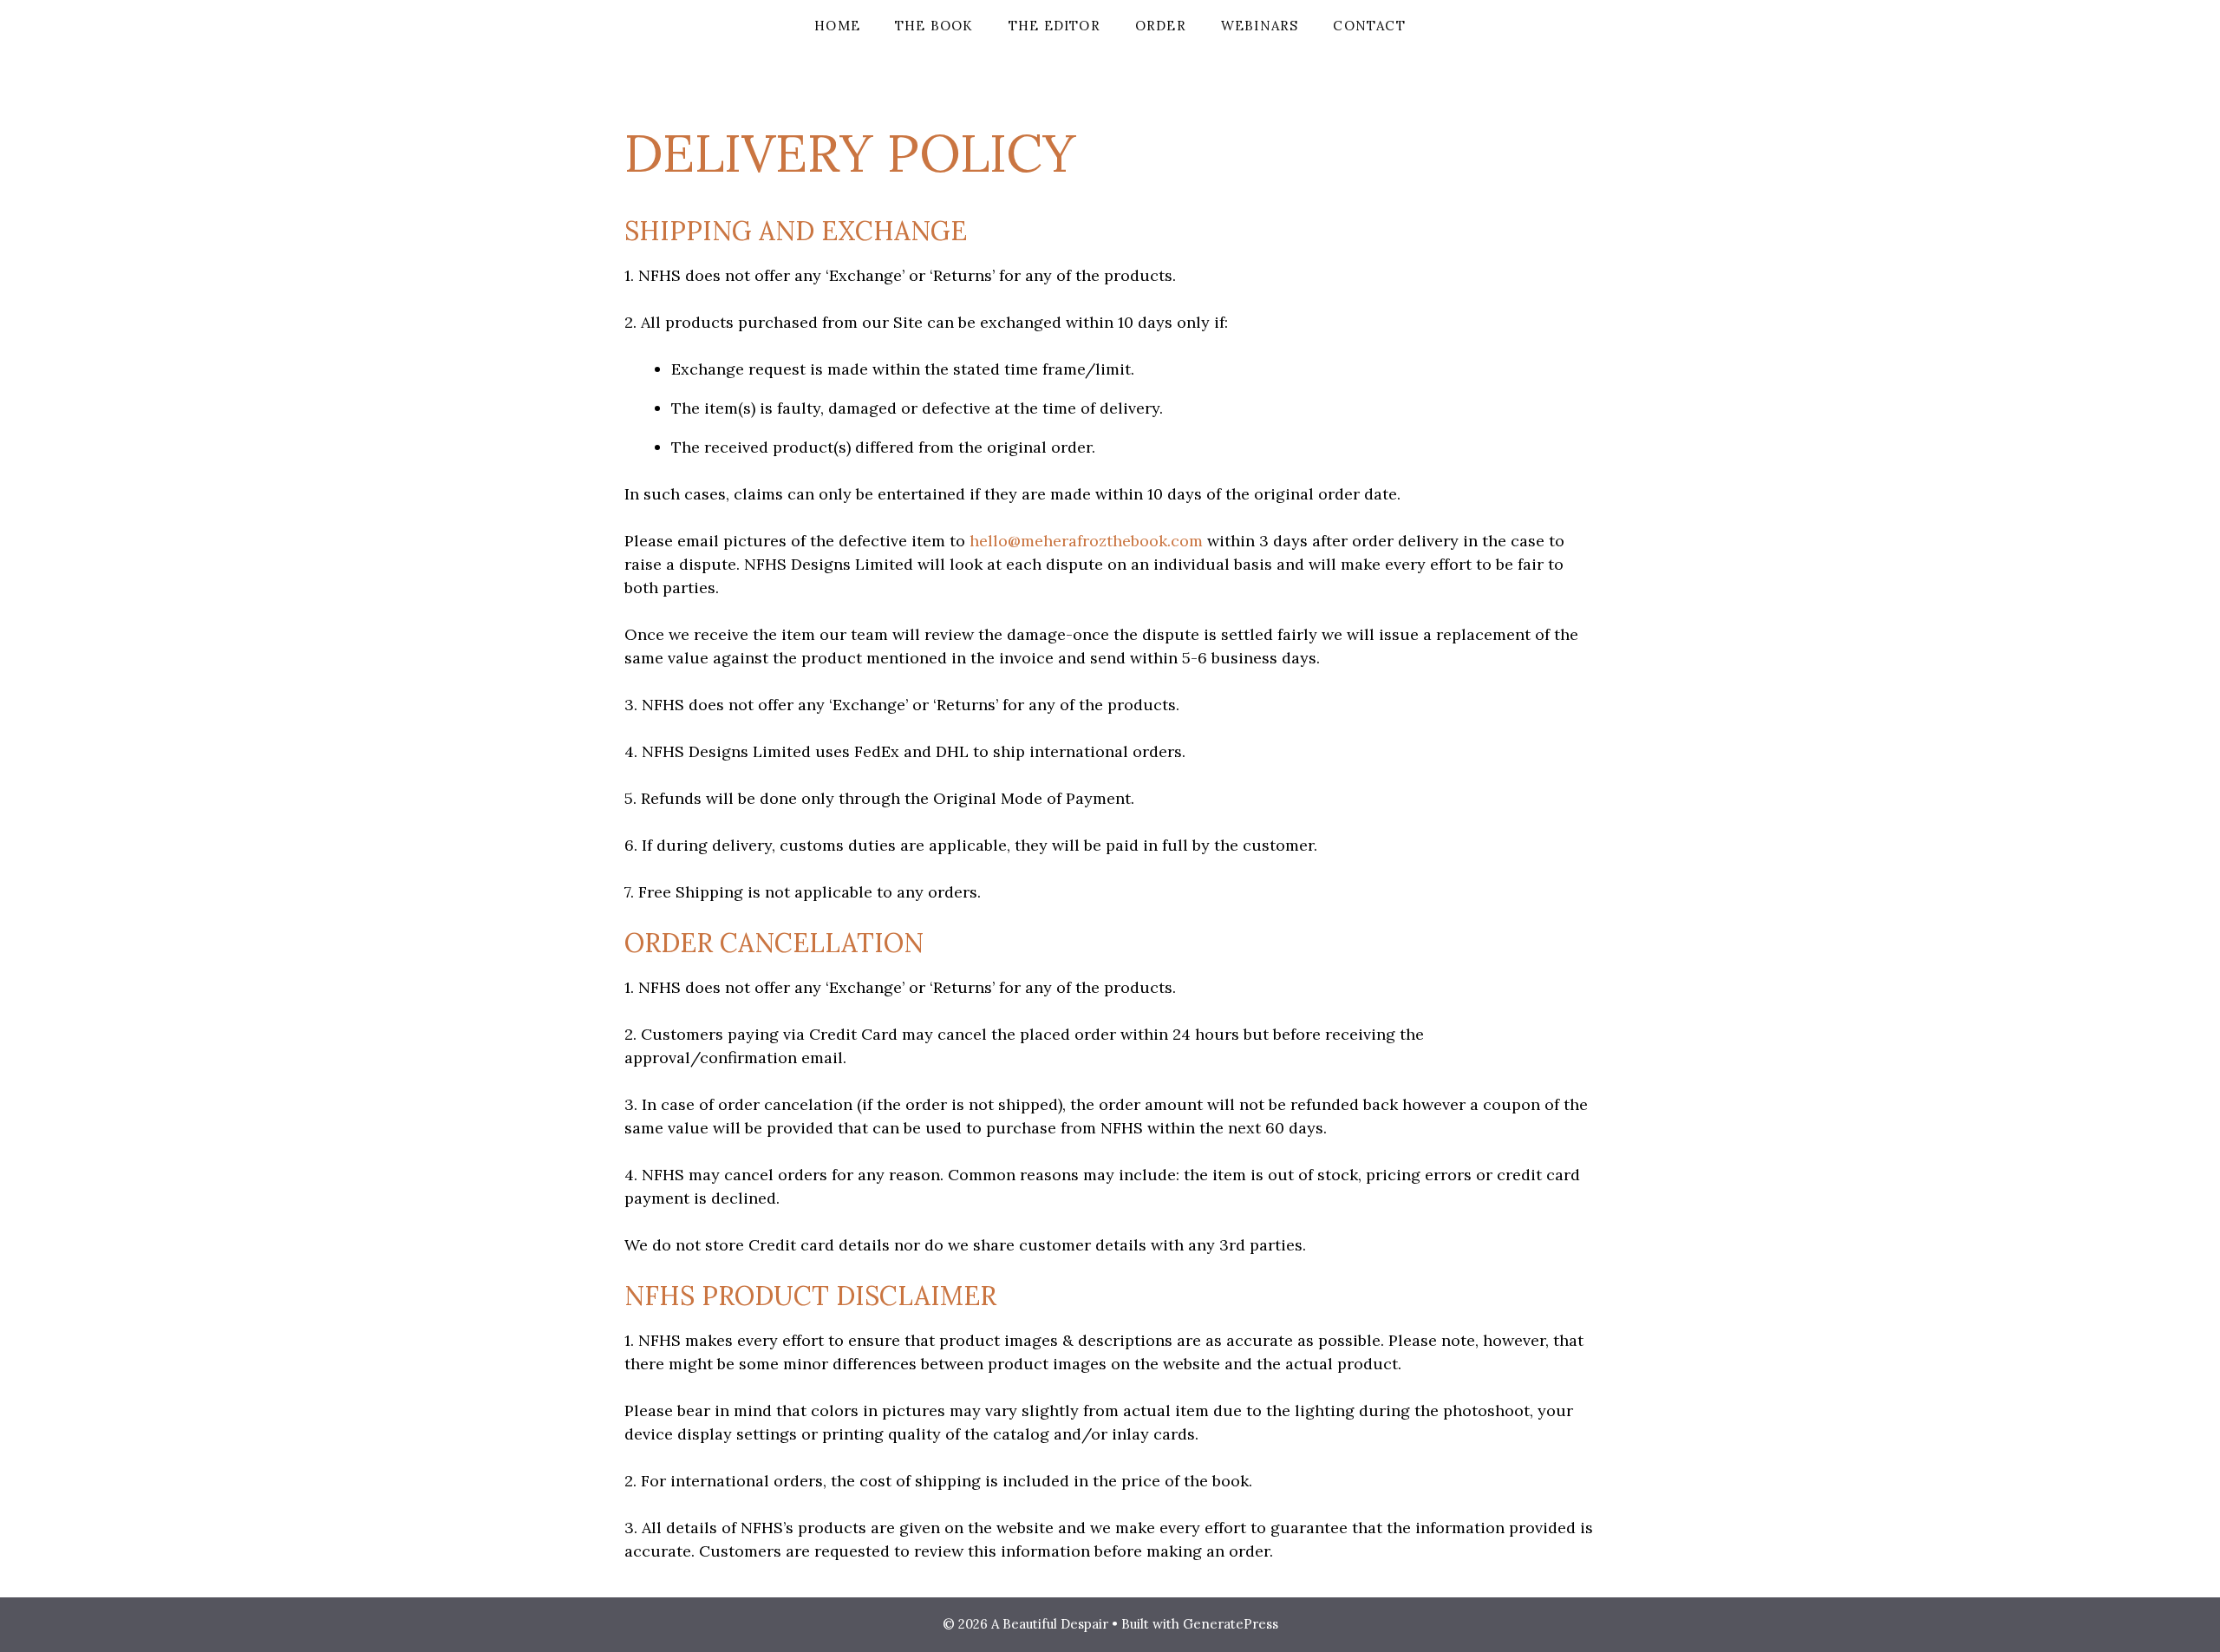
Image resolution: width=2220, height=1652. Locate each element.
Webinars (1260, 26)
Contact (1369, 26)
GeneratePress (1231, 1624)
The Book (934, 26)
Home (837, 26)
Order (1161, 26)
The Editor (1054, 26)
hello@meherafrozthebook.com (1086, 541)
